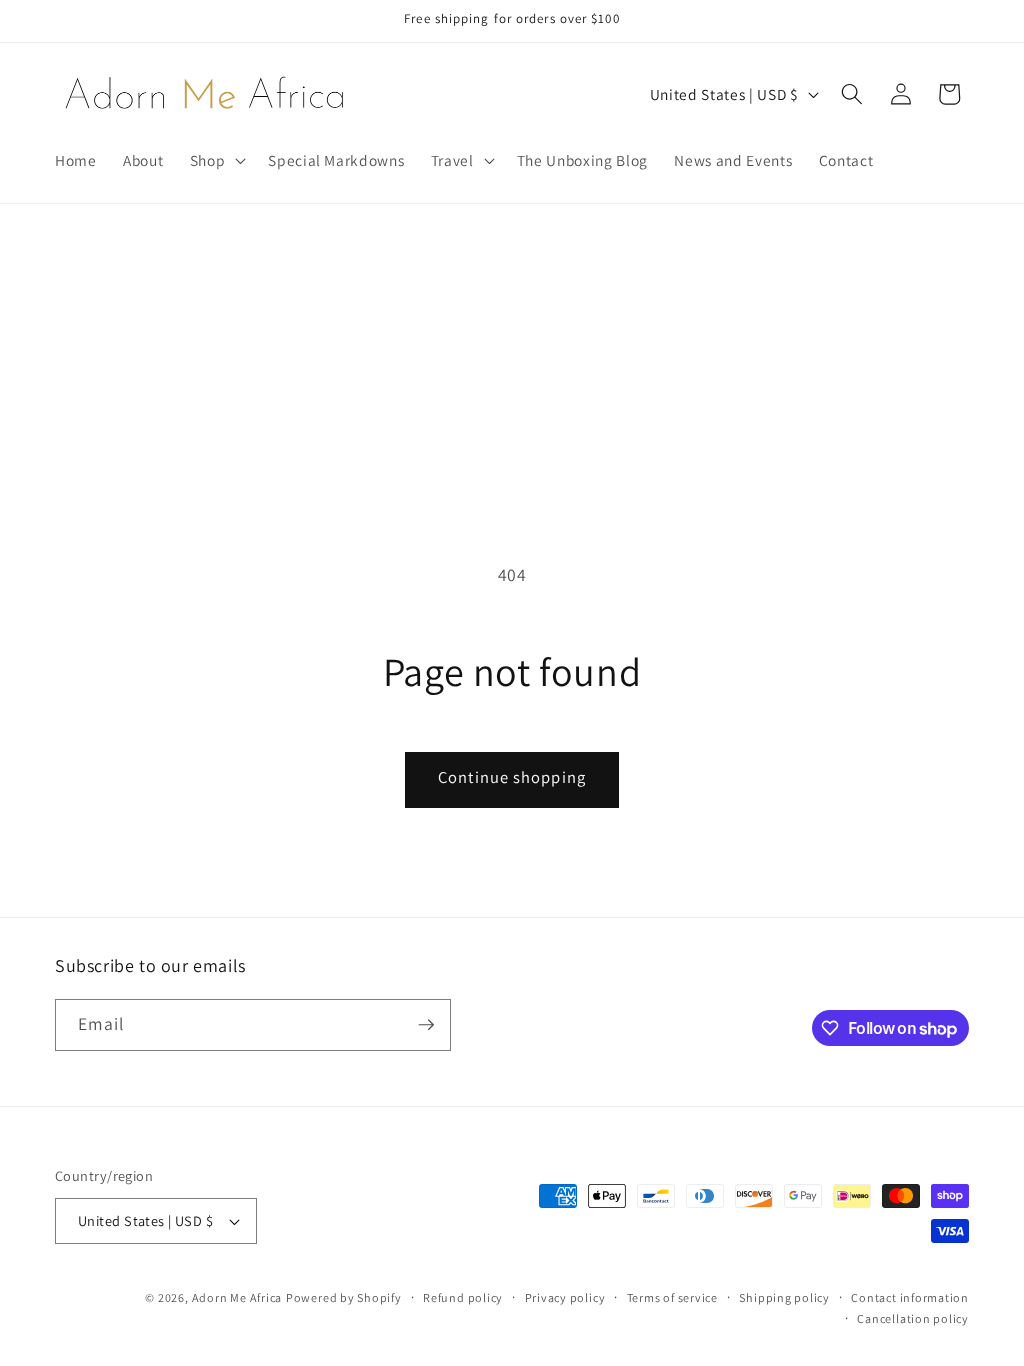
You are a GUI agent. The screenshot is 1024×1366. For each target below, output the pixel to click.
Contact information (910, 1297)
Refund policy (463, 1297)
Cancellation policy (913, 1318)
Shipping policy (784, 1297)
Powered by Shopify (344, 1297)
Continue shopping (512, 777)
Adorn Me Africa (237, 1297)
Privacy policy (565, 1297)
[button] (216, 160)
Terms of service (672, 1297)
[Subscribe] (426, 1025)
